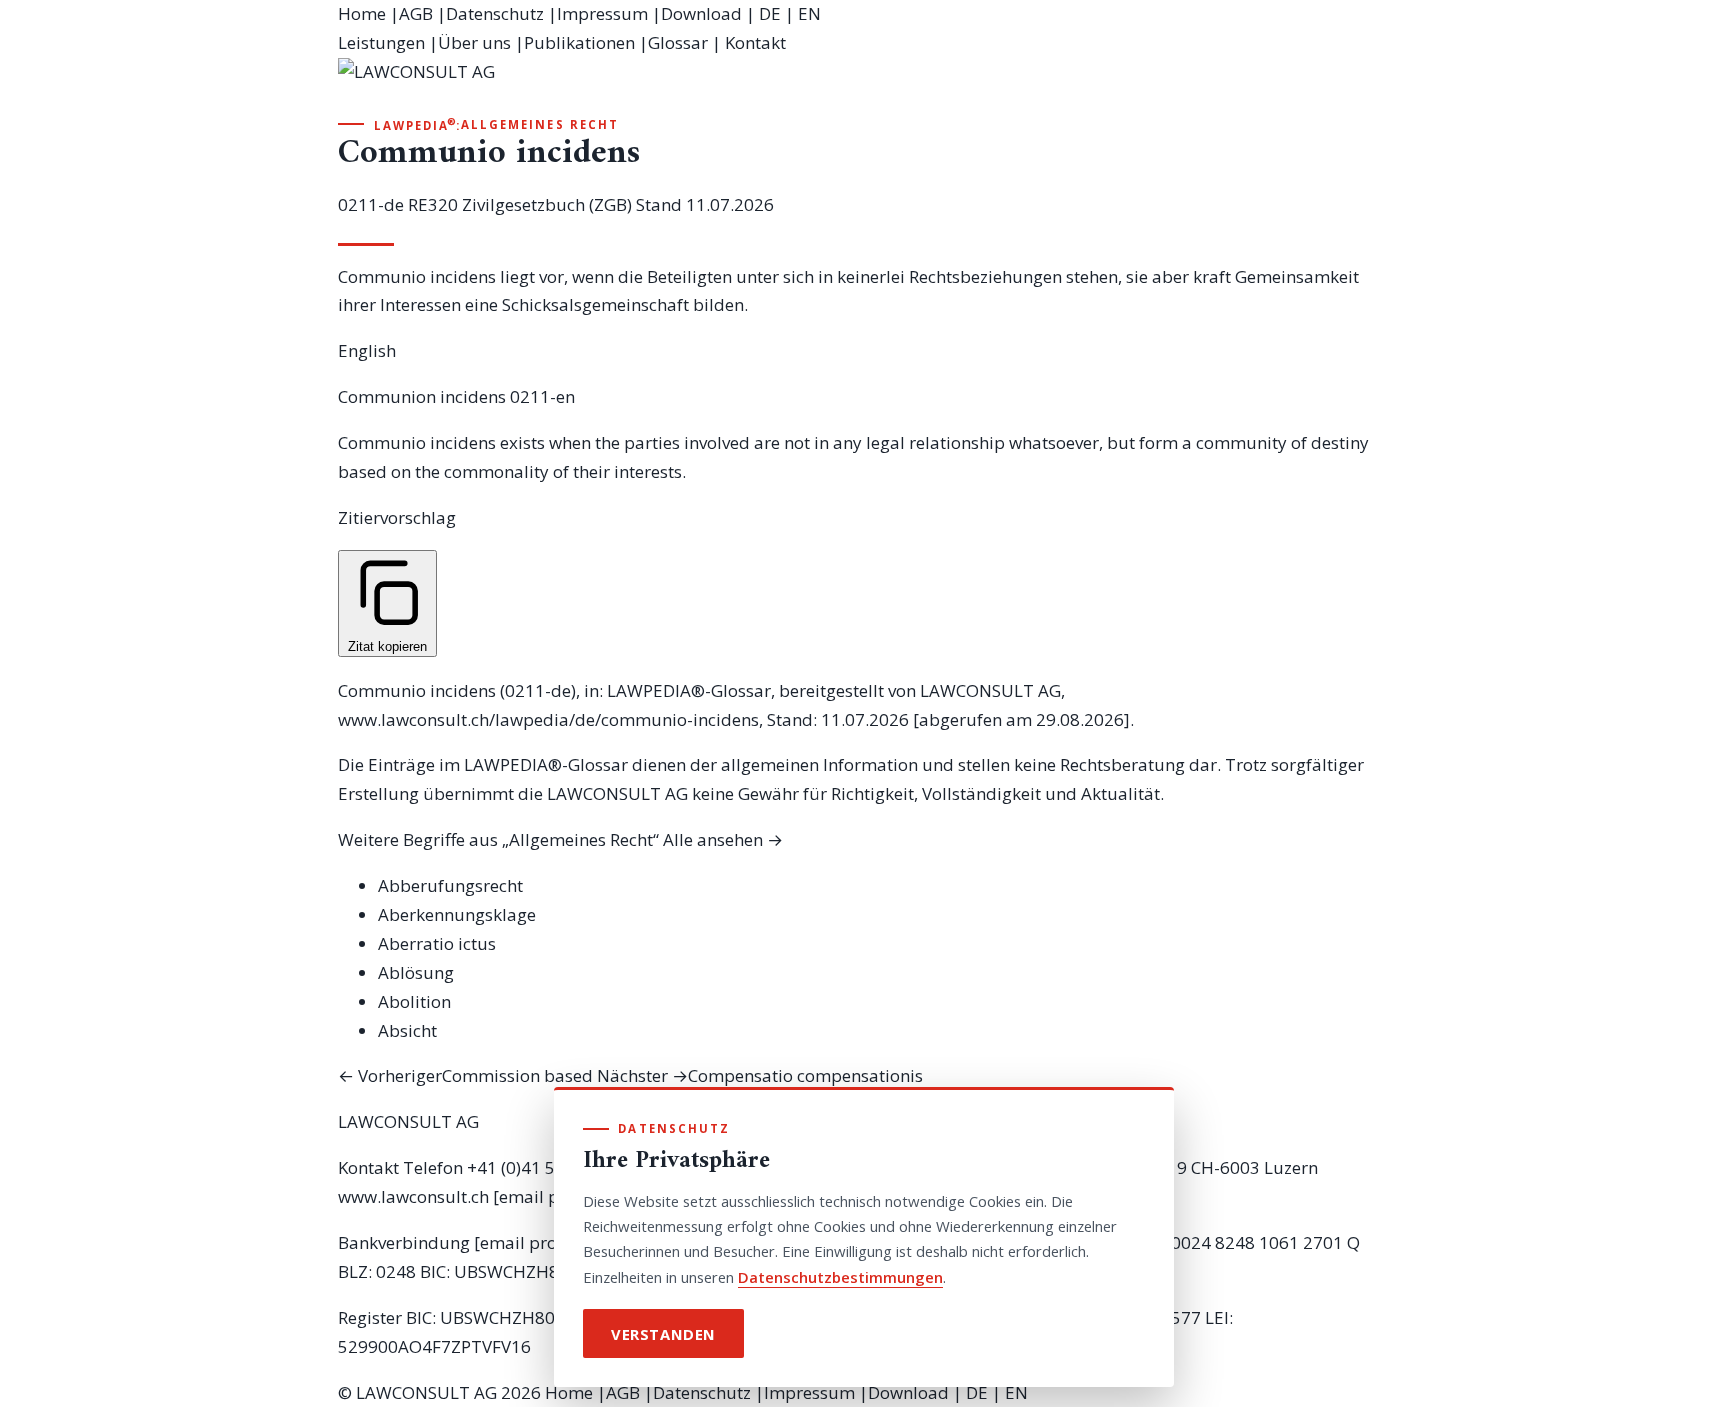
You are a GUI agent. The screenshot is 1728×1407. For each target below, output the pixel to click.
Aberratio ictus (437, 943)
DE (770, 13)
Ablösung (416, 972)
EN (809, 13)
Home (362, 13)
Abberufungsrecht (450, 885)
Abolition (414, 1001)
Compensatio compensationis (760, 1075)
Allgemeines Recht (540, 124)
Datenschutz (495, 13)
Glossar (678, 42)
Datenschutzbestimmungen (840, 1277)
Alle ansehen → (723, 839)
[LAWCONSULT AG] (864, 86)
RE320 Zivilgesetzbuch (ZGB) (520, 204)
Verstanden (663, 1334)
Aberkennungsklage (457, 914)
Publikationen (579, 42)
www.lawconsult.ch (413, 1196)
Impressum (602, 13)
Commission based (465, 1075)
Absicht (407, 1030)
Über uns (474, 42)
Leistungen (381, 42)
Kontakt (755, 42)
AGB (416, 13)
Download (701, 13)
